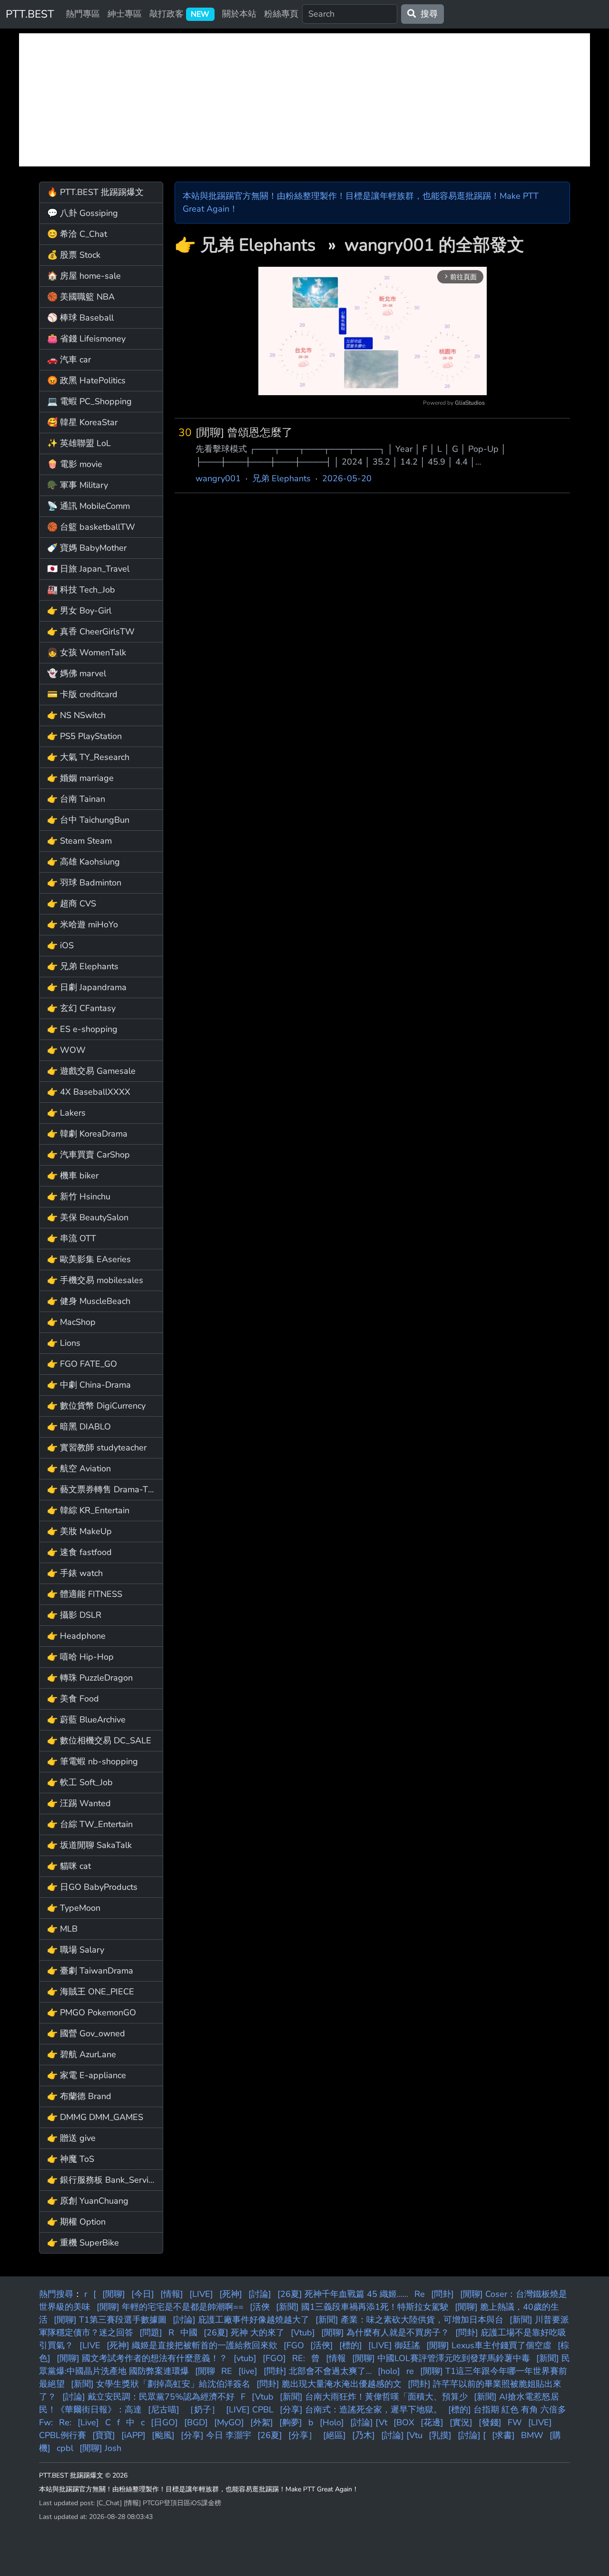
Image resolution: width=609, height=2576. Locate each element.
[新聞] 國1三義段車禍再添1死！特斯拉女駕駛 (362, 2307)
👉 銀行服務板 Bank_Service (102, 2180)
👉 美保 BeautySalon (88, 1217)
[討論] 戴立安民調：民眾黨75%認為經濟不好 (148, 2397)
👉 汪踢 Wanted (79, 1803)
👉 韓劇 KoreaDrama (87, 1134)
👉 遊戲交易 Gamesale (91, 1071)
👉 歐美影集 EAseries (89, 1259)
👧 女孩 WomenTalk (87, 652)
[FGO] (274, 2358)
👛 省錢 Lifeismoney (86, 339)
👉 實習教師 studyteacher (97, 1448)
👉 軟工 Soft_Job (80, 1782)
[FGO (294, 2345)
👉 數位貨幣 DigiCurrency (96, 1406)
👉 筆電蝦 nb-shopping (93, 1761)
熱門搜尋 (56, 2294)
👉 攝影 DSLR (74, 1615)
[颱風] (163, 2435)
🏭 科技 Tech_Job (81, 590)
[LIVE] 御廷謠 (394, 2345)
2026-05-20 (347, 478)
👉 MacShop (71, 1322)
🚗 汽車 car (69, 360)
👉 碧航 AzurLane (82, 2054)
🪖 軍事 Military (78, 485)
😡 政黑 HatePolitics (86, 380)
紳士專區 (125, 14)
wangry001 (218, 478)
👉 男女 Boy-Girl (79, 611)
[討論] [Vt (369, 2422)
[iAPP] (133, 2435)
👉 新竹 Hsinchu (79, 1196)
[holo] (389, 2371)
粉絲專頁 (281, 14)
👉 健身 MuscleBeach (89, 1301)
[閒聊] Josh (100, 2448)
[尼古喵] (164, 2410)
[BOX (404, 2422)
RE (227, 2371)
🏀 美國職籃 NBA (81, 297)
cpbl (65, 2448)
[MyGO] (229, 2422)
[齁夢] (291, 2422)
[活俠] (322, 2345)
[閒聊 (205, 2371)
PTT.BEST (30, 14)
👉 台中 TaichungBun (88, 820)
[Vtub (263, 2397)
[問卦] (442, 2294)
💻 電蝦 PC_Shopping (89, 401)
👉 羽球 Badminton (84, 883)
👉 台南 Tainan (76, 799)
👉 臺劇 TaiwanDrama (90, 1971)
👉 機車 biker (73, 1176)
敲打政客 (179, 14)
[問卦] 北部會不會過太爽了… (318, 2371)
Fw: (46, 2422)
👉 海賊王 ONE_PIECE (91, 1992)
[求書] (503, 2435)
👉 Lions (64, 1343)
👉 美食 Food (73, 1699)
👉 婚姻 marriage (80, 778)
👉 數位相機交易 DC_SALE (99, 1740)
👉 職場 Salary (76, 1950)
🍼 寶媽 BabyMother (87, 548)
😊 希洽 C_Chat (77, 234)
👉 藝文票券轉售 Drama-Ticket (105, 1489)
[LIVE (90, 2345)
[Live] (88, 2422)
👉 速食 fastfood (79, 1552)
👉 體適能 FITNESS (85, 1594)
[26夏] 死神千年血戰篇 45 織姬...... (343, 2294)
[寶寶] (104, 2435)
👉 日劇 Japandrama (87, 987)
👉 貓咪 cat (69, 1866)
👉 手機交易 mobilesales (95, 1280)
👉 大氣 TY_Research (88, 757)
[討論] (260, 2294)
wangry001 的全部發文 (434, 245)
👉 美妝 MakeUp (79, 1531)
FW (515, 2422)
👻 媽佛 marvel (77, 673)
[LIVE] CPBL (250, 2410)
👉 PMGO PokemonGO (92, 2012)
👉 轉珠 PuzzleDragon (90, 1678)
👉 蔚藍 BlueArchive (86, 1720)
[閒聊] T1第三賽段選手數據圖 (110, 2320)
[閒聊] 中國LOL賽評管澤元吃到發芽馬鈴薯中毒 (441, 2358)
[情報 (336, 2358)
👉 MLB (62, 1929)
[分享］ (303, 2435)
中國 (189, 2333)
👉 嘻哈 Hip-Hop (80, 1657)
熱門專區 (83, 14)
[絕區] (334, 2435)
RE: (299, 2358)
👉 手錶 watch (75, 1573)
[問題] (151, 2333)
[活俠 (260, 2307)
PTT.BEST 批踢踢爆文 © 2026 (83, 2475)
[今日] (143, 2294)
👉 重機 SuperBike (83, 2243)
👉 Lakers (66, 1113)
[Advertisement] (304, 100)
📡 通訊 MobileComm (88, 506)
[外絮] (262, 2422)
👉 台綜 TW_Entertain (90, 1824)
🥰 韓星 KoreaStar (82, 422)
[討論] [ (472, 2435)
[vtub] (245, 2358)
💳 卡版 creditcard (82, 694)
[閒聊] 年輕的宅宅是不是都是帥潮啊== (170, 2307)
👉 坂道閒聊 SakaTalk (89, 1845)
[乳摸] (440, 2435)
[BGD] (196, 2422)
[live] (248, 2371)
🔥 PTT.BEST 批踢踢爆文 (95, 192)
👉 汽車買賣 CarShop (88, 1155)
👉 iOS (60, 945)
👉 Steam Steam (79, 841)
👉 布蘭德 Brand (79, 2096)
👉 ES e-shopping (82, 1029)
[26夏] (270, 2435)
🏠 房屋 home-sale (84, 276)
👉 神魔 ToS (71, 2159)
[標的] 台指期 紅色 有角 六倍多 (507, 2410)
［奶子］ (203, 2410)
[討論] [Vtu (402, 2435)
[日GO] (164, 2422)
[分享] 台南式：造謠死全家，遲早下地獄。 (361, 2410)
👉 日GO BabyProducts (92, 1887)
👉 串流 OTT (72, 1238)
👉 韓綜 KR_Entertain (88, 1510)
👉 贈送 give (71, 2138)
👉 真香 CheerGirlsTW (91, 632)
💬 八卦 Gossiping (83, 213)
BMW (532, 2435)
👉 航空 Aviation (79, 1468)
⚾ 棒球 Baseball (80, 318)
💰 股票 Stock (74, 255)
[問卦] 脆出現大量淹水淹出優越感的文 (329, 2384)
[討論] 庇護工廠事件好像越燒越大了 (241, 2320)
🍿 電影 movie (75, 464)
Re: (65, 2422)
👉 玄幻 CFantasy (81, 1008)
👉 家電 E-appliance (87, 2075)
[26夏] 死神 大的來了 (244, 2333)
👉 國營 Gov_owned (86, 2033)
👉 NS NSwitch (76, 715)
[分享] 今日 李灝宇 (216, 2435)
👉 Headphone (76, 1636)
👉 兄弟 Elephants (83, 966)
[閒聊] (114, 2294)
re (410, 2371)
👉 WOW (66, 1050)
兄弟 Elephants (260, 245)
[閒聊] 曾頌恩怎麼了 (244, 433)
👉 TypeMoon (74, 1908)
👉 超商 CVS (72, 904)
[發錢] (490, 2422)
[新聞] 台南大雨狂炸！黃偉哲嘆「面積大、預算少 (374, 2397)
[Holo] (332, 2422)
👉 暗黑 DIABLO (79, 1427)
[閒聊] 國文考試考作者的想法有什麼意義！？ (142, 2358)
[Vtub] (303, 2333)
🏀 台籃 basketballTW (91, 527)
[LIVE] (201, 2294)
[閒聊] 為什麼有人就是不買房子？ (385, 2333)
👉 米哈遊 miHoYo (83, 924)
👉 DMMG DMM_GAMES (95, 2117)
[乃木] (363, 2435)
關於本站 (239, 14)
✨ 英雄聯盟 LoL (79, 443)
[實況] (461, 2422)
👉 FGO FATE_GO (82, 1364)
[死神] (231, 2294)
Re (420, 2294)
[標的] (351, 2345)
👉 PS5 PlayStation (84, 736)
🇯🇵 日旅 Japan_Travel (88, 569)
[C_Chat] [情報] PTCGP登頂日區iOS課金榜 (159, 2503)
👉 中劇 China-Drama (89, 1385)
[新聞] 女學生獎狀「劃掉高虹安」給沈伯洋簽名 (161, 2384)
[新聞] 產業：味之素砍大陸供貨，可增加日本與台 (409, 2320)
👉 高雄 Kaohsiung (83, 862)
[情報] (172, 2294)
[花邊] (432, 2422)
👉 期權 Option (76, 2222)
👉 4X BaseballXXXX (89, 1092)
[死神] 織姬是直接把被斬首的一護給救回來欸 (192, 2345)
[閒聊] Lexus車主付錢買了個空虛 (489, 2345)
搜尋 (427, 14)
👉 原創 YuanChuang (88, 2201)
